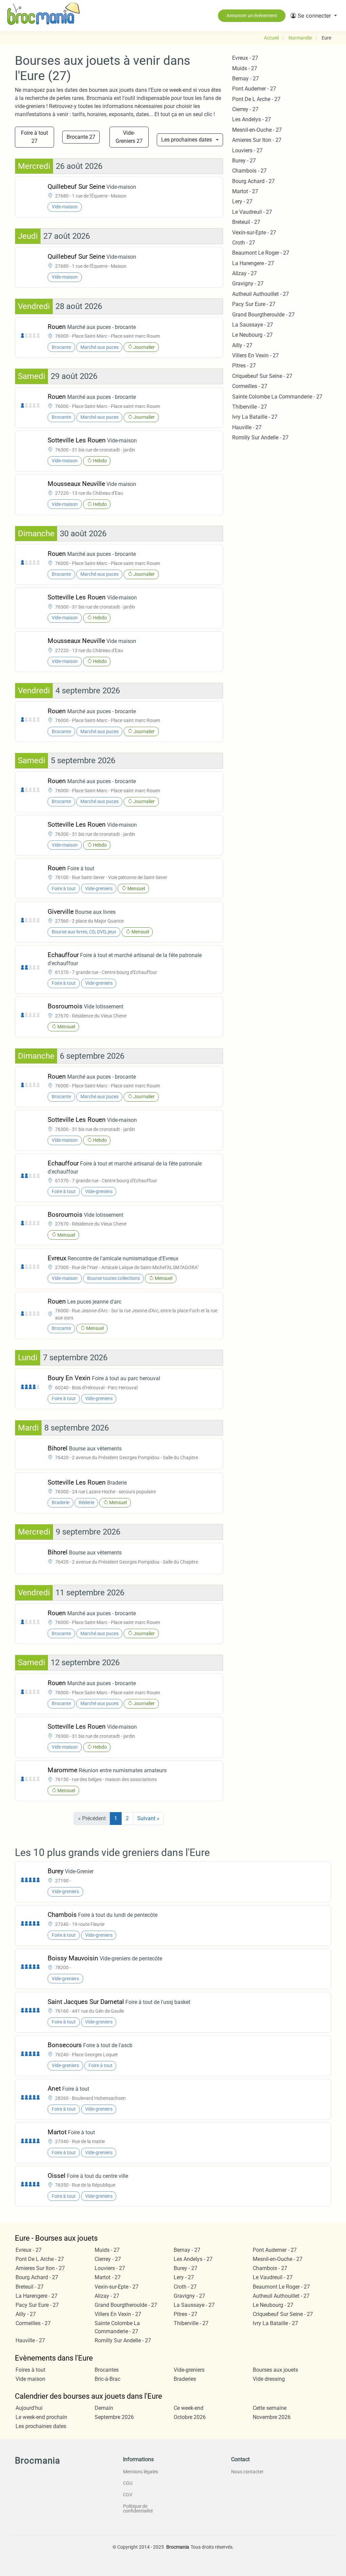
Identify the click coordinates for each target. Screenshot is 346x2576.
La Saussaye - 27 (253, 325)
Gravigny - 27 (248, 284)
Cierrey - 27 (245, 109)
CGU (128, 2483)
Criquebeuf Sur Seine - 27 (262, 376)
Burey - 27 (244, 161)
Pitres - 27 (244, 366)
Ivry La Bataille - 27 (255, 417)
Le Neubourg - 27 (252, 335)
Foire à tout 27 (34, 137)
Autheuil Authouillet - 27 (261, 294)
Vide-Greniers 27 (129, 137)
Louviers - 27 (247, 150)
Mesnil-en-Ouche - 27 (257, 130)
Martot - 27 (245, 191)
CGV (128, 2495)
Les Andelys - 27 (252, 119)
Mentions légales (141, 2472)
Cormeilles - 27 (250, 386)
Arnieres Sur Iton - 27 (257, 140)
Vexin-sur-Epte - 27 (254, 233)
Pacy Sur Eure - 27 (254, 304)
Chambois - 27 (249, 171)
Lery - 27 (242, 201)
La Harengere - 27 (253, 263)
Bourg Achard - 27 (253, 181)
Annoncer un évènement (252, 16)
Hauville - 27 (247, 427)
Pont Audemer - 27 (254, 89)
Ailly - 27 (242, 345)
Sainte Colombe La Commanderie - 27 (277, 397)
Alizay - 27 (244, 273)
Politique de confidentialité (138, 2508)
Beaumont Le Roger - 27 (261, 253)
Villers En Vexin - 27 (255, 355)
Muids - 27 (245, 68)
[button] (314, 16)
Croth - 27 (244, 243)
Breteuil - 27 (246, 222)
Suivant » (148, 1818)
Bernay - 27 (245, 79)
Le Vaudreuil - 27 (252, 212)
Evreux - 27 (245, 58)
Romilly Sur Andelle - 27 (260, 437)
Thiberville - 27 (250, 407)
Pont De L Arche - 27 (256, 99)
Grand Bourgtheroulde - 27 (263, 315)
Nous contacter (247, 2472)
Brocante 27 (81, 137)
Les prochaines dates (187, 140)
